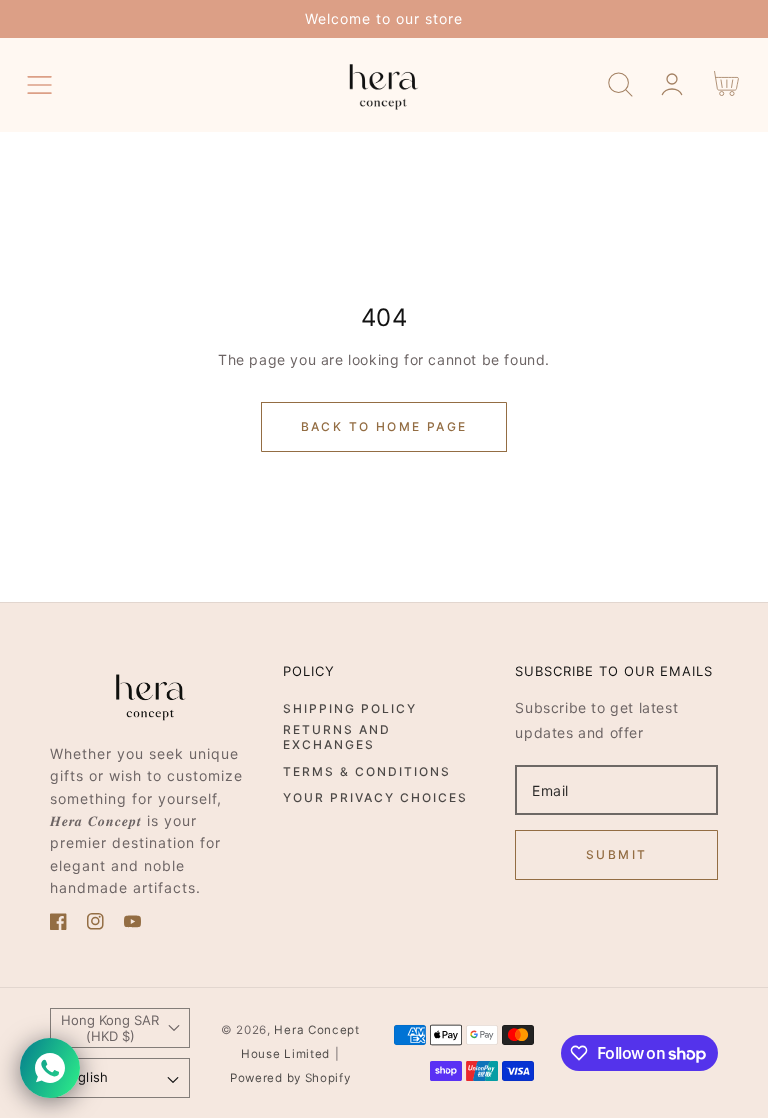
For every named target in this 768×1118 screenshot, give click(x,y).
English (85, 1077)
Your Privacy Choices (375, 797)
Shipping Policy (350, 708)
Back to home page (384, 426)
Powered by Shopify (290, 1078)
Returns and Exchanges (337, 737)
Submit (616, 854)
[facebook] (58, 924)
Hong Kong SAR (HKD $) (110, 1028)
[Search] (620, 84)
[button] (39, 84)
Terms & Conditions (367, 771)
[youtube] (132, 924)
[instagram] (95, 924)
